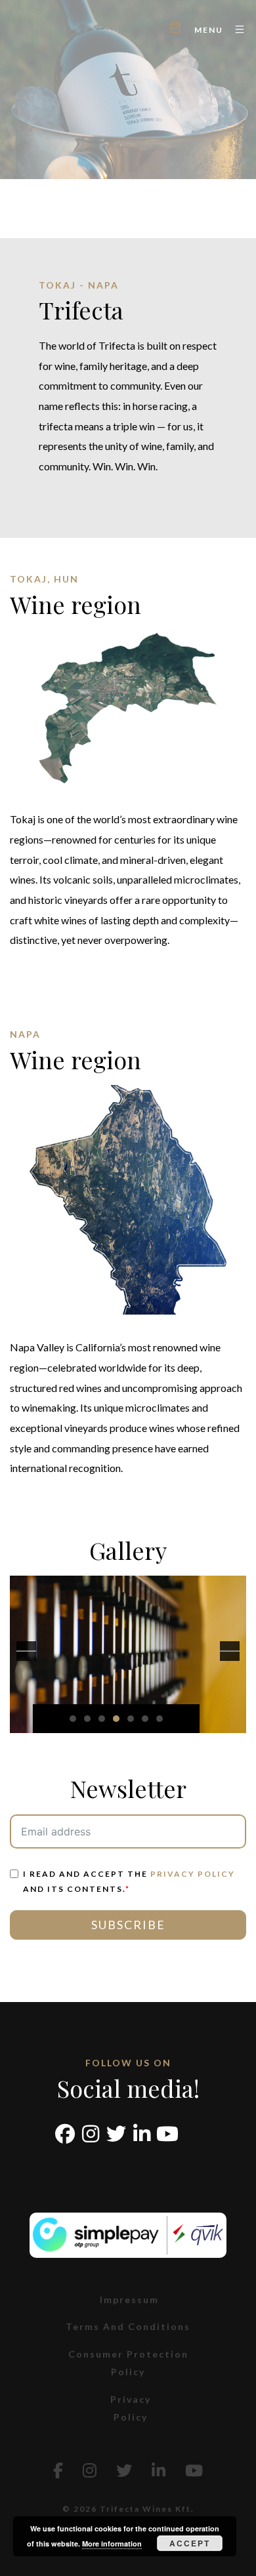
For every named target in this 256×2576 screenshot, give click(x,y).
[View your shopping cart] (175, 29)
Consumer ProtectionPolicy (128, 2363)
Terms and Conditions (128, 2326)
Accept (190, 2543)
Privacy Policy (193, 1874)
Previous (26, 1651)
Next (230, 1651)
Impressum (129, 2300)
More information (112, 2544)
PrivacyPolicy (131, 2408)
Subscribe (128, 1925)
